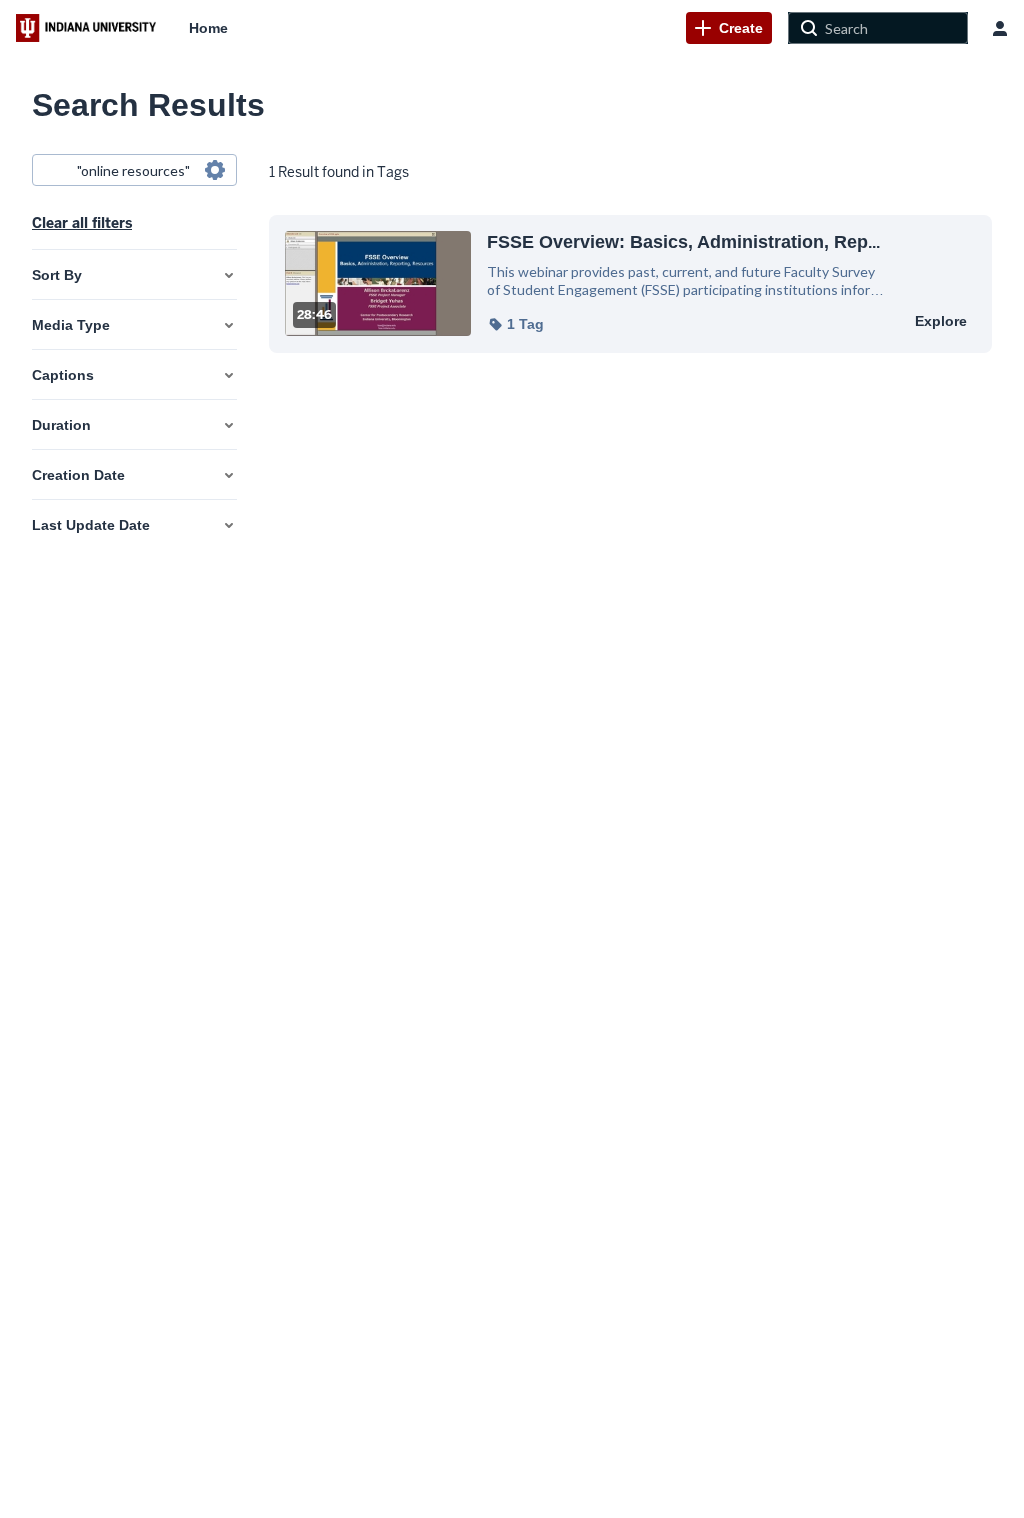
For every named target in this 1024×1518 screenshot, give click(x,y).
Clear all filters (82, 223)
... (683, 241)
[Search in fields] (215, 170)
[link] (729, 28)
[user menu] (1000, 28)
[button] (515, 324)
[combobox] (133, 170)
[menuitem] (208, 28)
